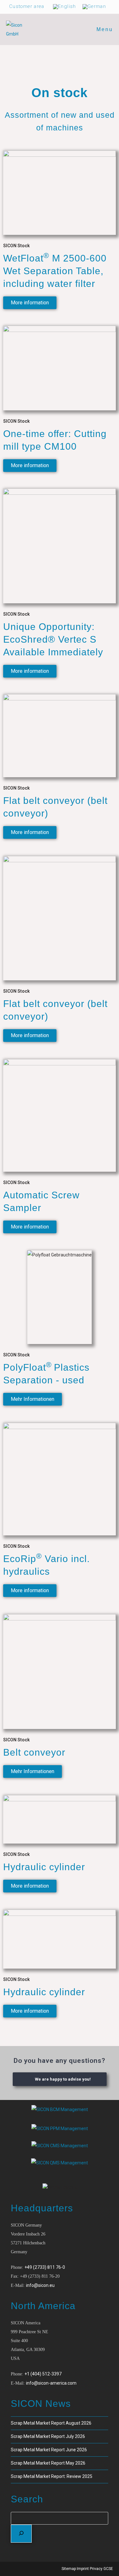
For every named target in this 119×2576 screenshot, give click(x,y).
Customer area (27, 6)
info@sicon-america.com (51, 2383)
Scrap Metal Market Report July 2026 (48, 2436)
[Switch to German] (94, 7)
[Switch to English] (65, 7)
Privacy (96, 2569)
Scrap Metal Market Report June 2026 (49, 2450)
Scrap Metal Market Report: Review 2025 (52, 2476)
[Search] (21, 2534)
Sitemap (69, 2569)
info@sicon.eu (40, 2285)
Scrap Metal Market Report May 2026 (48, 2463)
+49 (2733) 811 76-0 (45, 2267)
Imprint (83, 2569)
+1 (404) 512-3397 (43, 2374)
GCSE (108, 2569)
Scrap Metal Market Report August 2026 (51, 2423)
